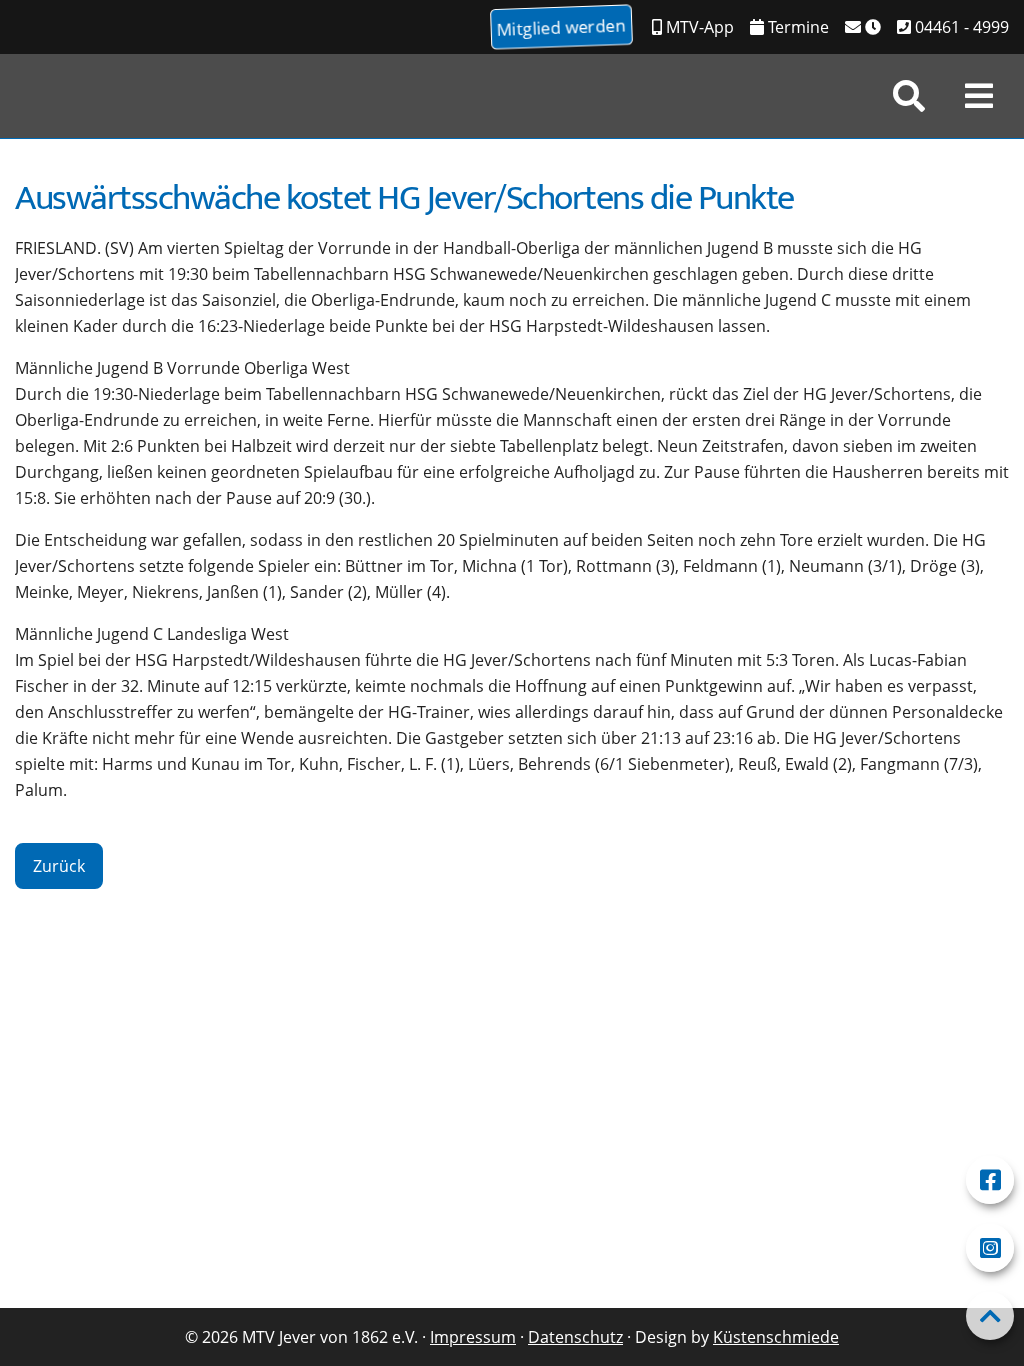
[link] (909, 96)
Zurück (59, 866)
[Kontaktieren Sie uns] (863, 27)
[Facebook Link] (990, 1180)
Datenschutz (575, 1337)
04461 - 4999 (960, 27)
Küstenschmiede (776, 1337)
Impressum (473, 1337)
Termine (796, 27)
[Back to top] (990, 1316)
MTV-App (698, 27)
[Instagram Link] (990, 1248)
